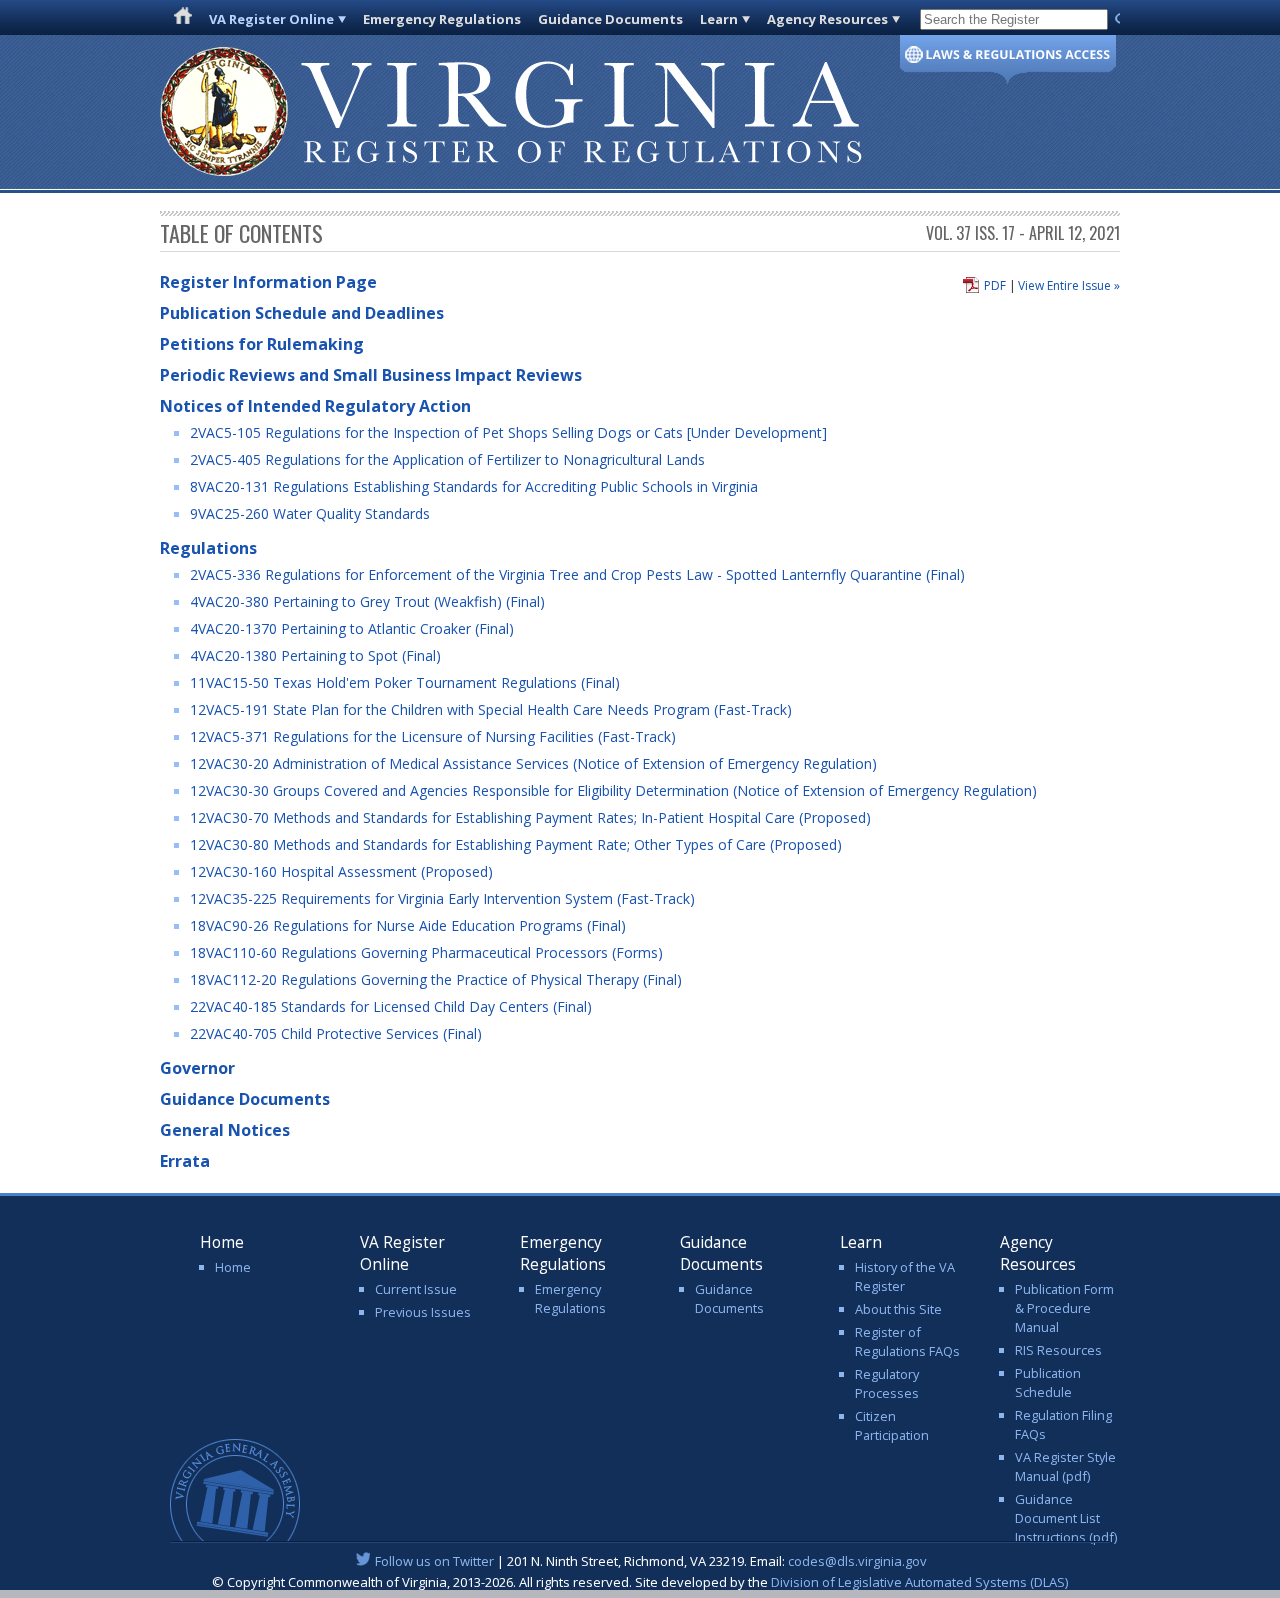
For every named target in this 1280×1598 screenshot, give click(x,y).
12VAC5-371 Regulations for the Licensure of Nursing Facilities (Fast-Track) (433, 736)
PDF (995, 285)
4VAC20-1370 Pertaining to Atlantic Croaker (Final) (352, 628)
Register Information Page (268, 282)
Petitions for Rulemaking (262, 344)
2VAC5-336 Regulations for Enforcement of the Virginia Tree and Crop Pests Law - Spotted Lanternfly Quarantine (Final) (577, 574)
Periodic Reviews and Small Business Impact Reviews (371, 375)
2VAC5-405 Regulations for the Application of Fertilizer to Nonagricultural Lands (447, 459)
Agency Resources (827, 19)
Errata (185, 1161)
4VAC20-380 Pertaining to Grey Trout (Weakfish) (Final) (367, 601)
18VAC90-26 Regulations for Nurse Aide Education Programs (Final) (408, 925)
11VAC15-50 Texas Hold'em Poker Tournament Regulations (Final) (405, 682)
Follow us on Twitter (434, 1561)
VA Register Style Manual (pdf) (1065, 1466)
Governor (197, 1068)
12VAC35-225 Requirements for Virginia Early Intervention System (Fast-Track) (442, 898)
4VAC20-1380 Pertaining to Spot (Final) (315, 655)
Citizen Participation (892, 1425)
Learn (719, 19)
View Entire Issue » (1069, 285)
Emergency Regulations (442, 19)
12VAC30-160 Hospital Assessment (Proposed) (341, 871)
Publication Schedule (1048, 1382)
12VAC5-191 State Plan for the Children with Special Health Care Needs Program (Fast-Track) (491, 709)
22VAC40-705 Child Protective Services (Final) (336, 1033)
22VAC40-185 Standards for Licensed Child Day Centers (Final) (391, 1006)
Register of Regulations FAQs (907, 1341)
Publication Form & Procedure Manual (1064, 1308)
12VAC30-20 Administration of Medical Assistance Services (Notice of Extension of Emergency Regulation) (533, 763)
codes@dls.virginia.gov (857, 1561)
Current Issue (416, 1289)
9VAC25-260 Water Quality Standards (310, 513)
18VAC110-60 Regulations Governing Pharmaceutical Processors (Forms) (426, 952)
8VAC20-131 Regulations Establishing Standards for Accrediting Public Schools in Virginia (474, 486)
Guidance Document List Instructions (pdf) (1066, 1518)
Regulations (208, 548)
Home (233, 1267)
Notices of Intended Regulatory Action (315, 406)
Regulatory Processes (887, 1383)
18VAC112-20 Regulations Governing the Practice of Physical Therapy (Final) (436, 979)
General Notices (225, 1130)
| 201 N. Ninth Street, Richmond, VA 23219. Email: (651, 1561)
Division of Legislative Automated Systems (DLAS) (919, 1582)
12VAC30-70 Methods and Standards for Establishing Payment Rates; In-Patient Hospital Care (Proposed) (530, 817)
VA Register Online (271, 19)
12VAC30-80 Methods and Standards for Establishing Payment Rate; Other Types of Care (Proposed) (516, 844)
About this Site (898, 1309)
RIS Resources (1058, 1350)
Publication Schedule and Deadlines (302, 313)
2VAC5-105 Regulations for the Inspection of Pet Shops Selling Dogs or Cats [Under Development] (508, 432)
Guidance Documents (610, 19)
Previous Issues (423, 1312)
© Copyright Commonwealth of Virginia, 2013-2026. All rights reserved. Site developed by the (640, 1582)
